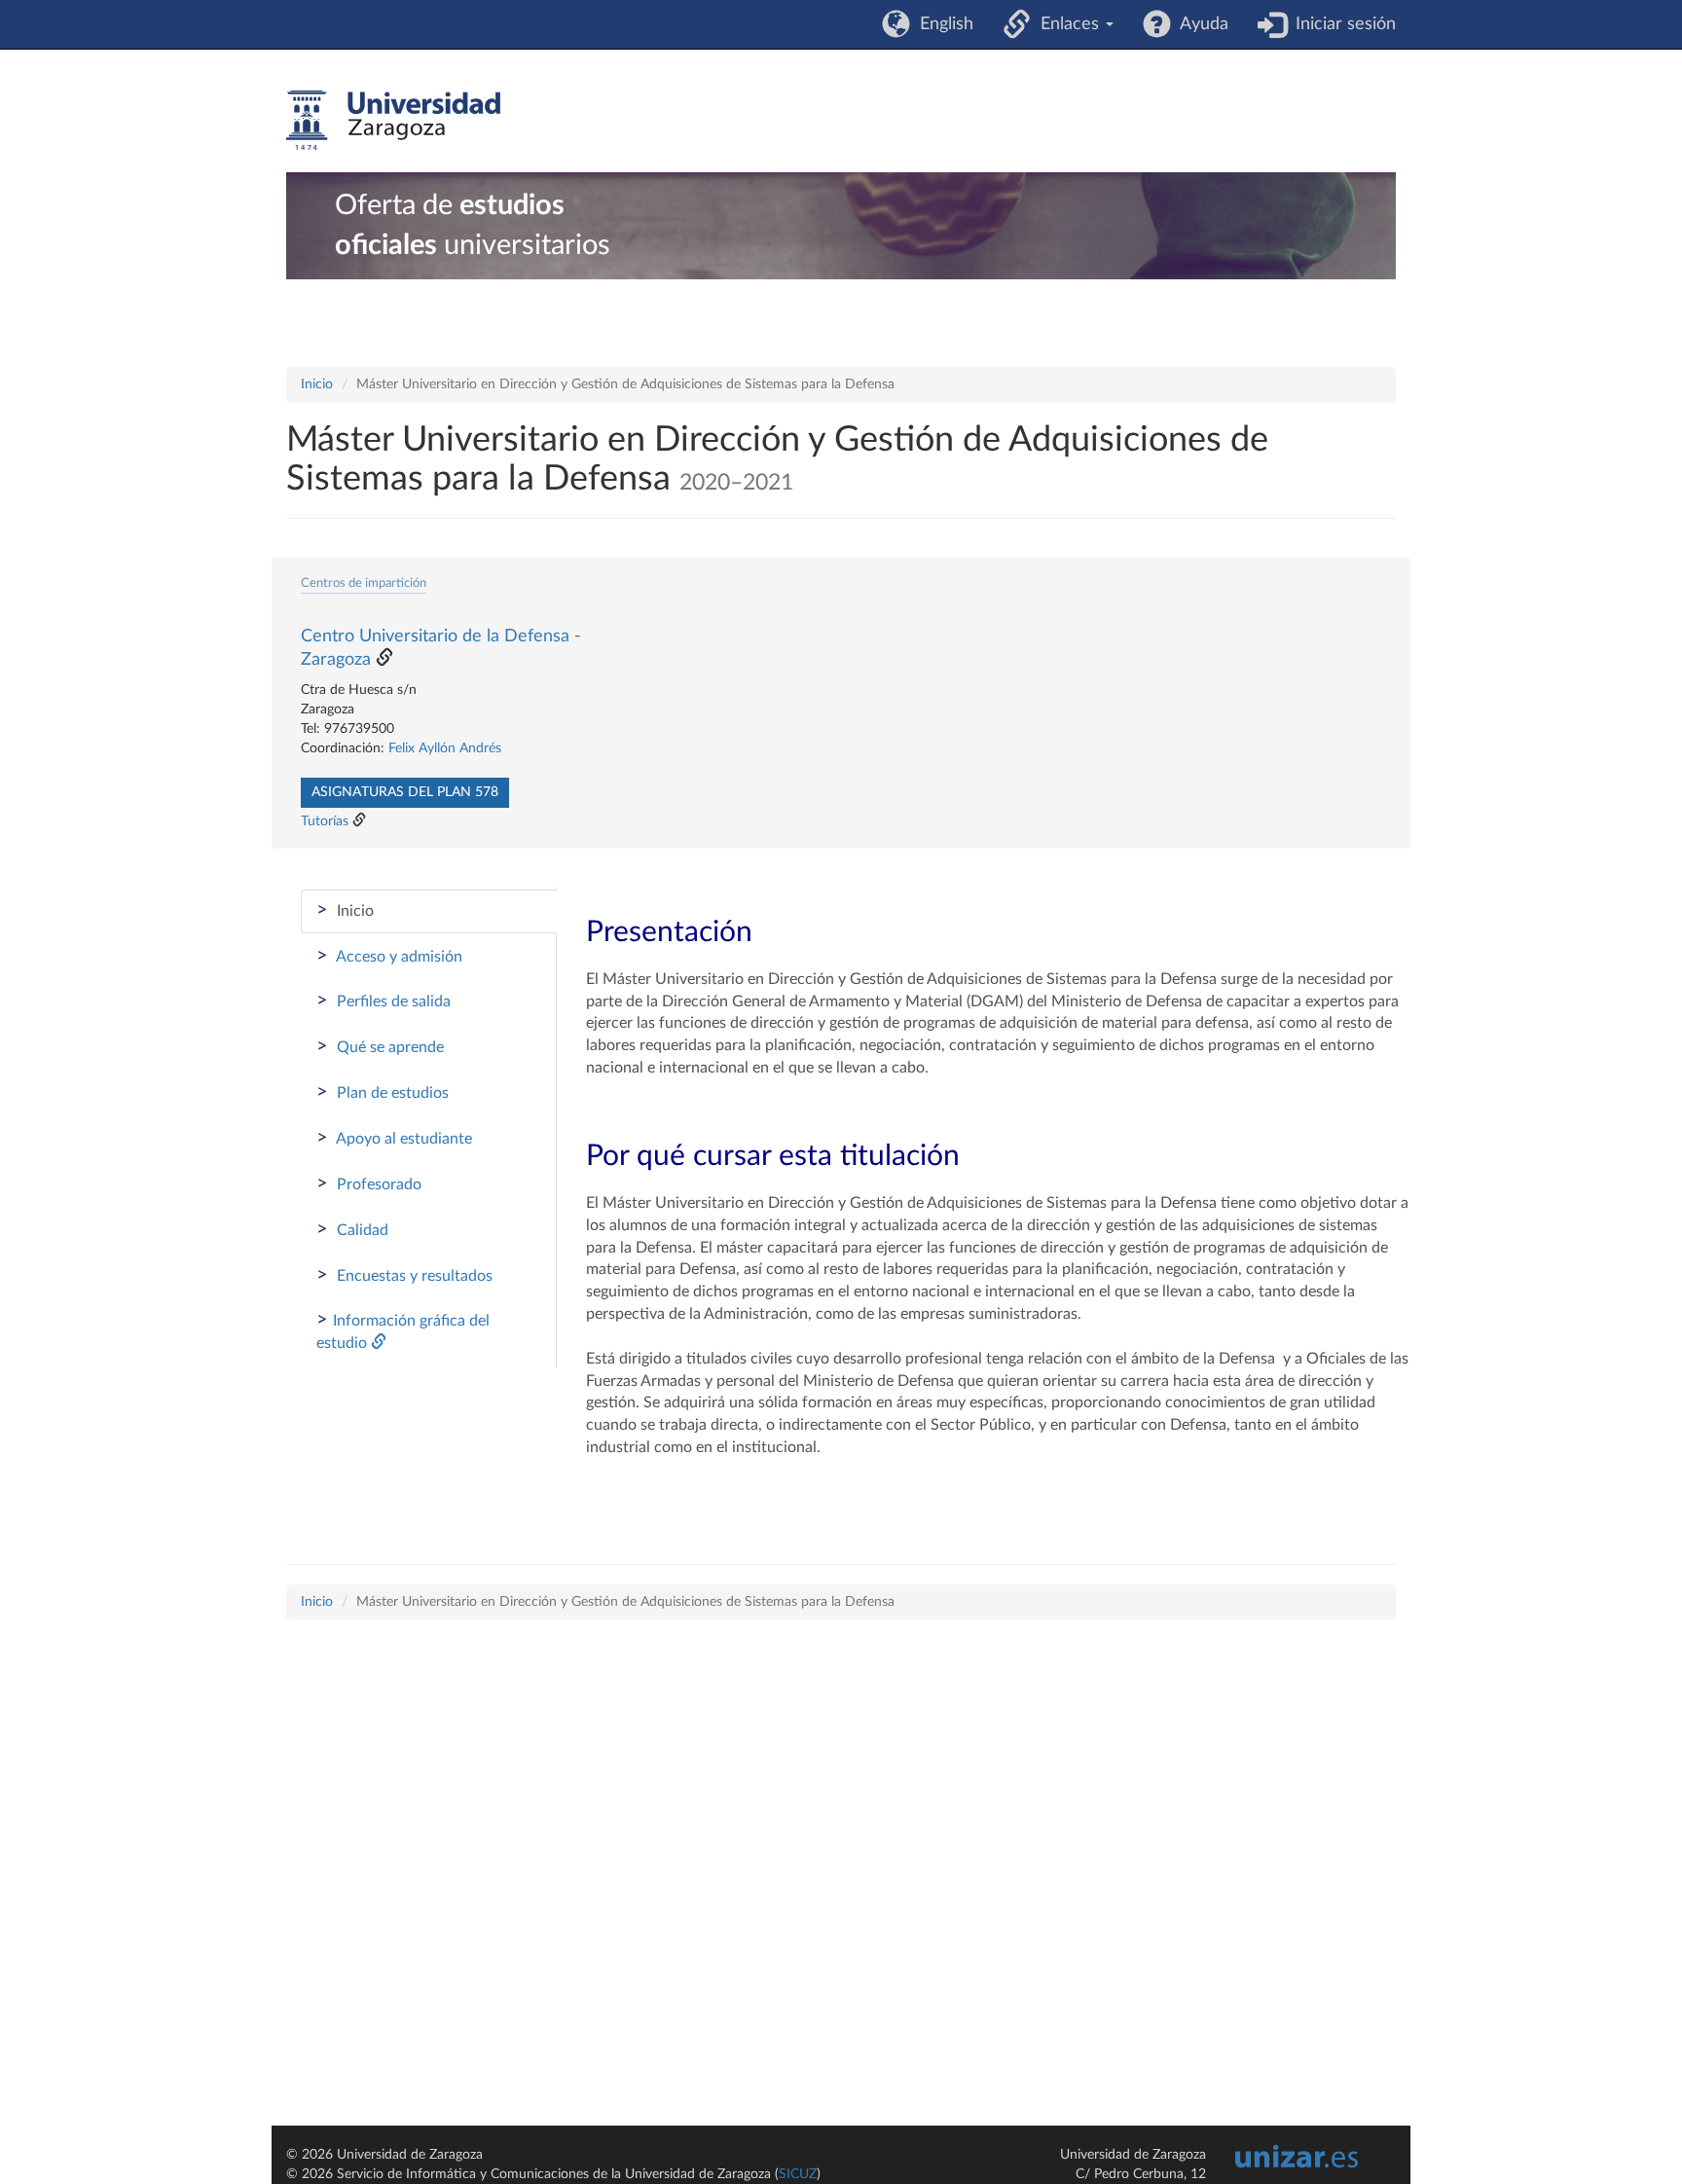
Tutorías (325, 821)
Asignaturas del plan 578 (405, 792)
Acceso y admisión (389, 956)
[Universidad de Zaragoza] (393, 121)
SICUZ (798, 2174)
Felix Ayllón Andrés (445, 748)
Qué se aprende (380, 1046)
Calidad (352, 1229)
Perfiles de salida (384, 1001)
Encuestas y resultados (404, 1275)
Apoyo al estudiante (394, 1138)
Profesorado (369, 1183)
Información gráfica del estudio (403, 1330)
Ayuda (1200, 24)
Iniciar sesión (1341, 24)
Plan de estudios (383, 1092)
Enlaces (1067, 24)
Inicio (317, 384)
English (942, 24)
